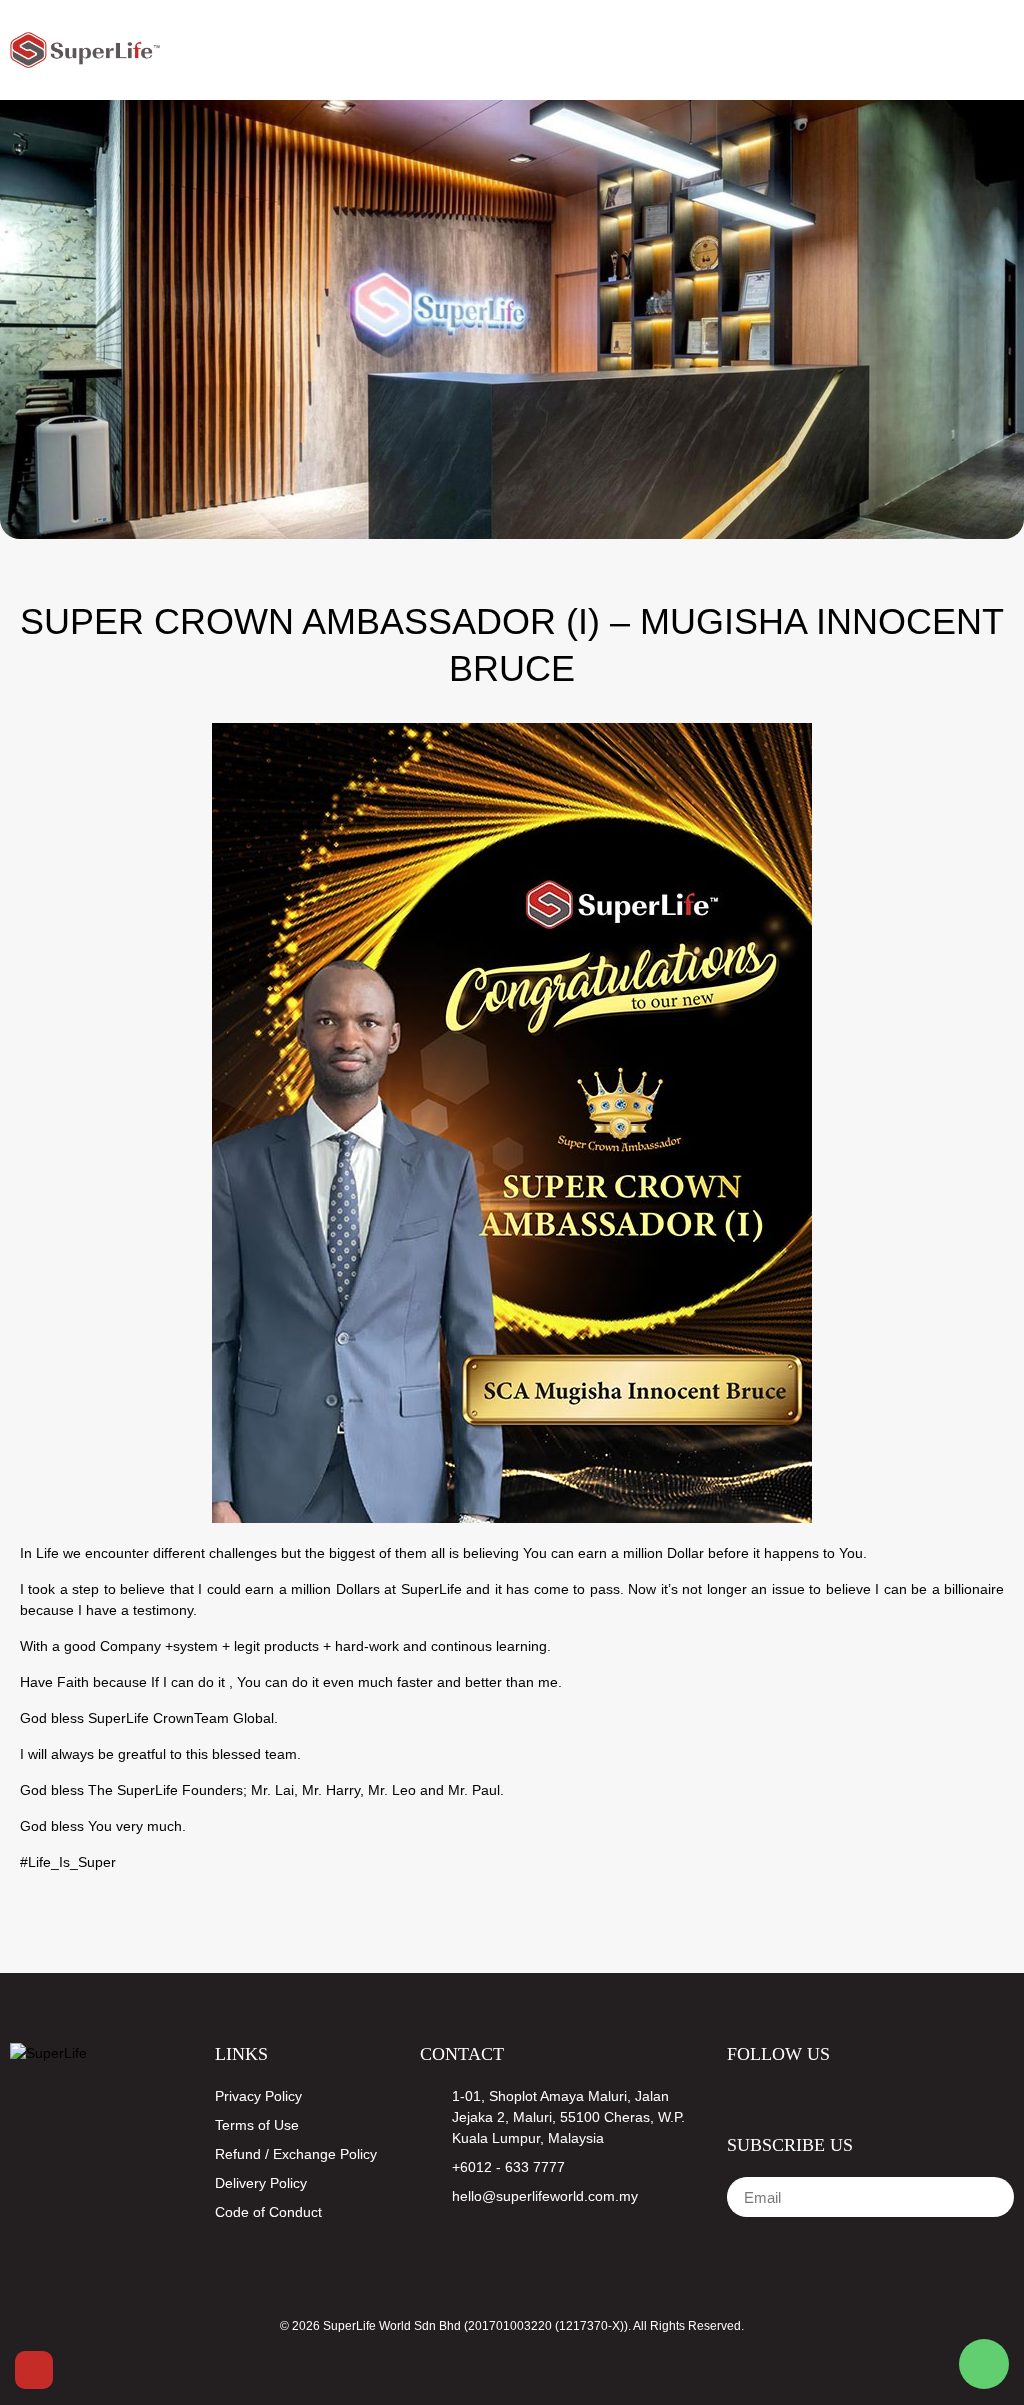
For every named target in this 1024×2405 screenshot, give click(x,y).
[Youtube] (774, 2095)
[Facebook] (736, 2095)
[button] (961, 50)
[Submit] (978, 2197)
